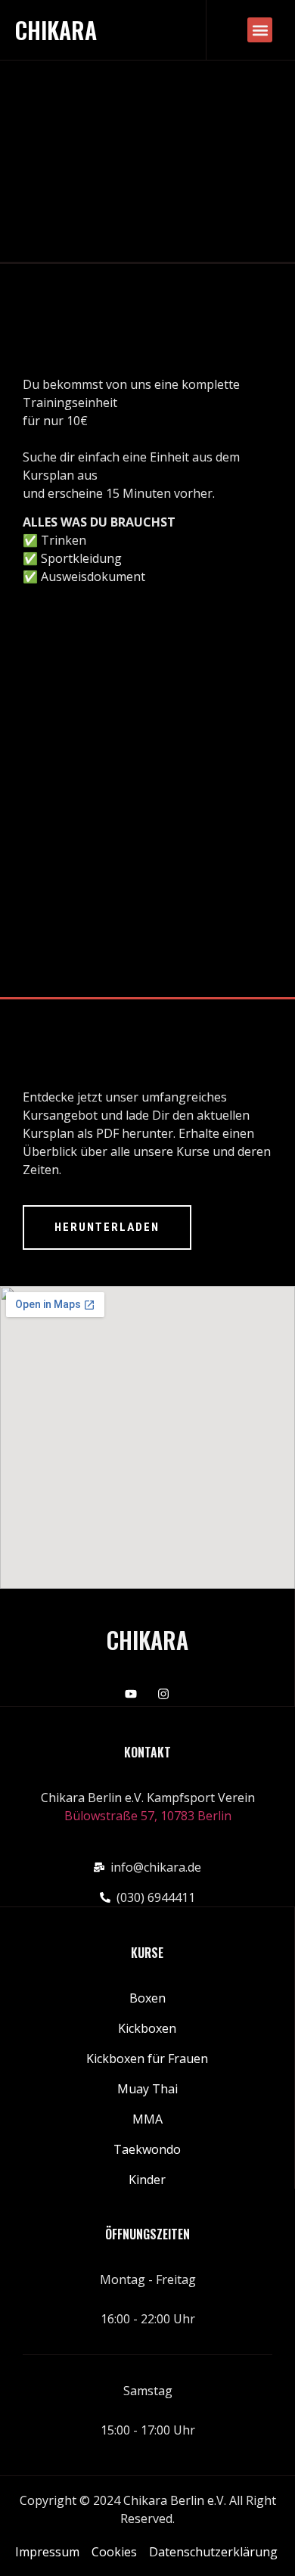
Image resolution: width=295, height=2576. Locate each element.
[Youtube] (131, 1694)
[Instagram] (163, 1694)
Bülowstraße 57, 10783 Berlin (148, 1816)
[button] (260, 30)
